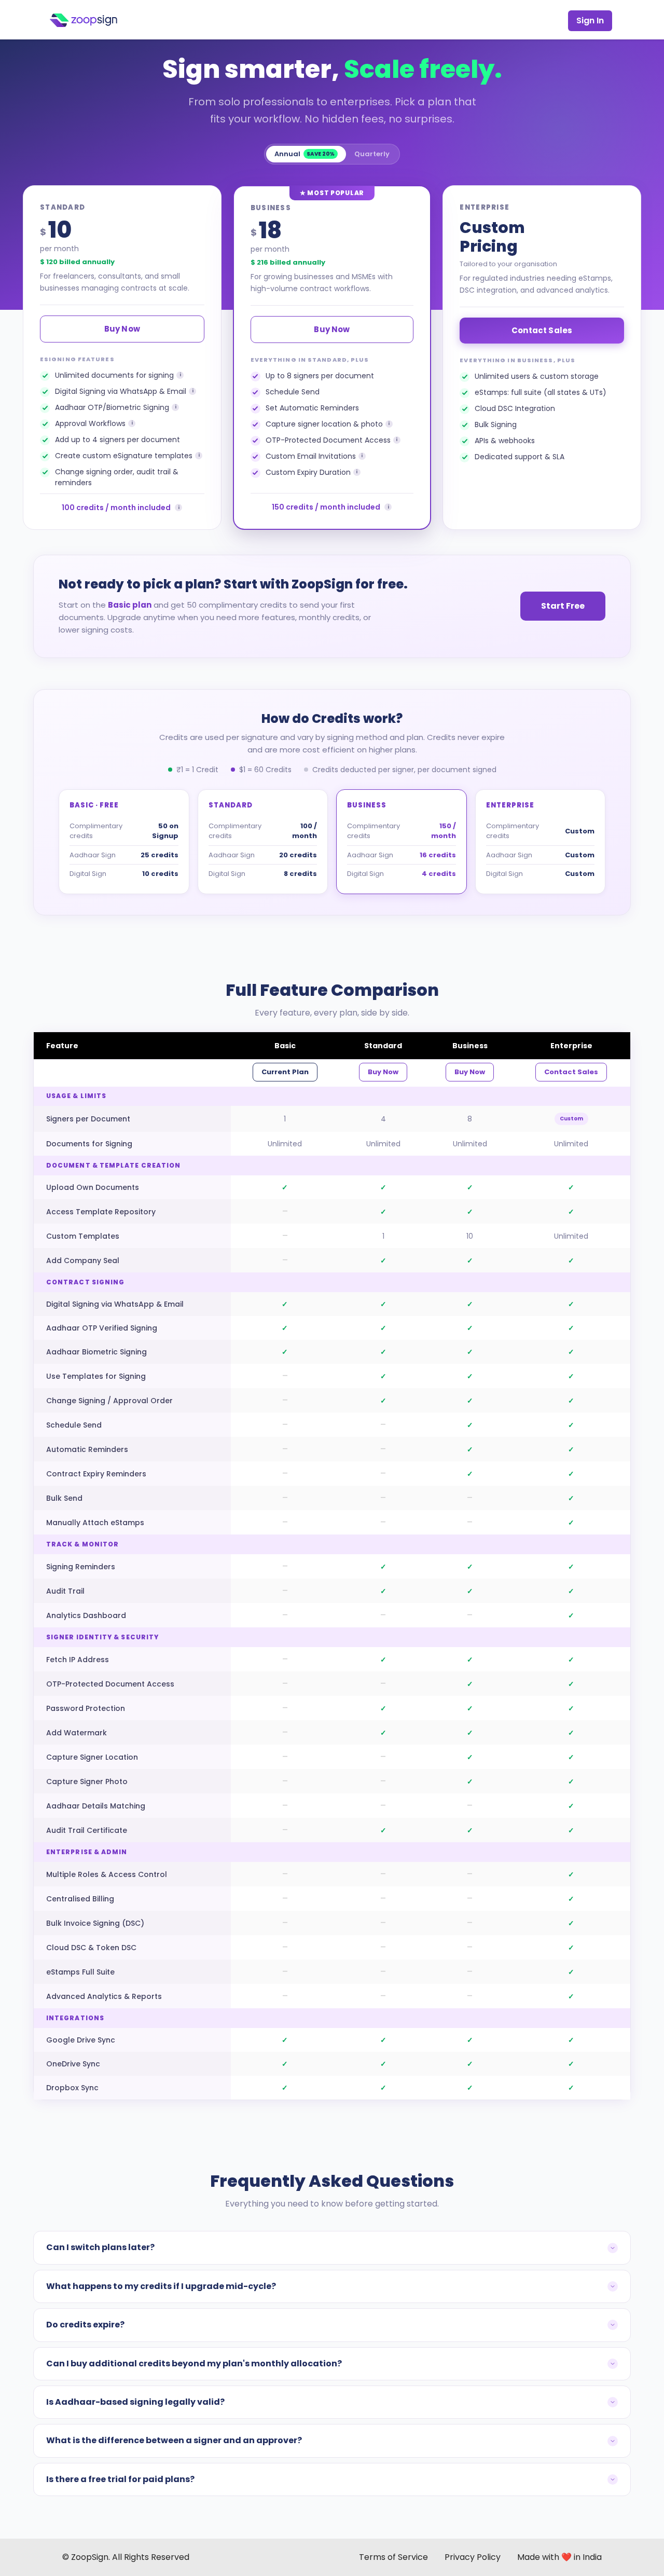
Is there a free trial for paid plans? (120, 2479)
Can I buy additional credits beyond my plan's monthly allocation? (194, 2363)
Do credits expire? (85, 2325)
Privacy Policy (473, 2557)
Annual (305, 154)
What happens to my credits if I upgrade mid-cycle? (161, 2286)
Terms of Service (393, 2557)
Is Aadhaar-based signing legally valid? (135, 2402)
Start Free (563, 606)
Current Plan (285, 1072)
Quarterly (372, 154)
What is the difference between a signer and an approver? (174, 2440)
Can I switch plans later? (100, 2247)
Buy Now (122, 329)
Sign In (590, 20)
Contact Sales (542, 330)
